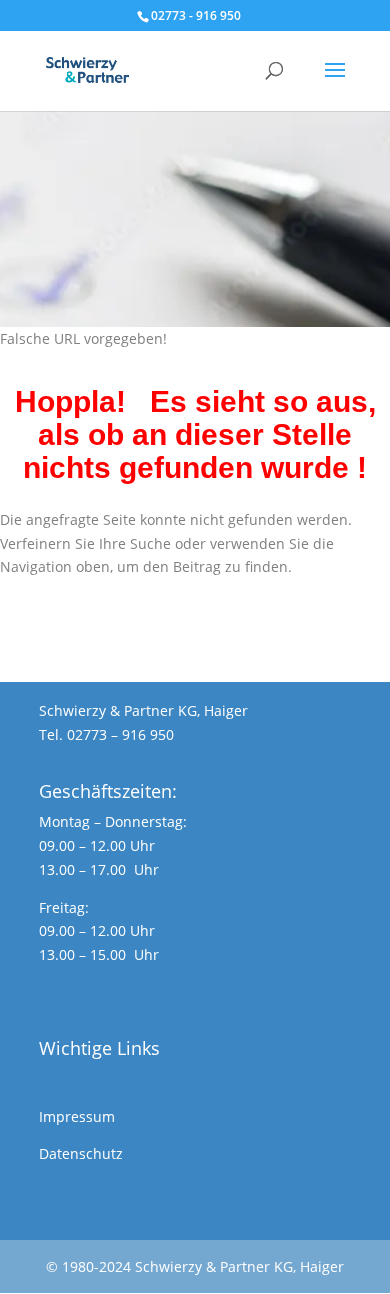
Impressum (77, 1116)
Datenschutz (81, 1153)
